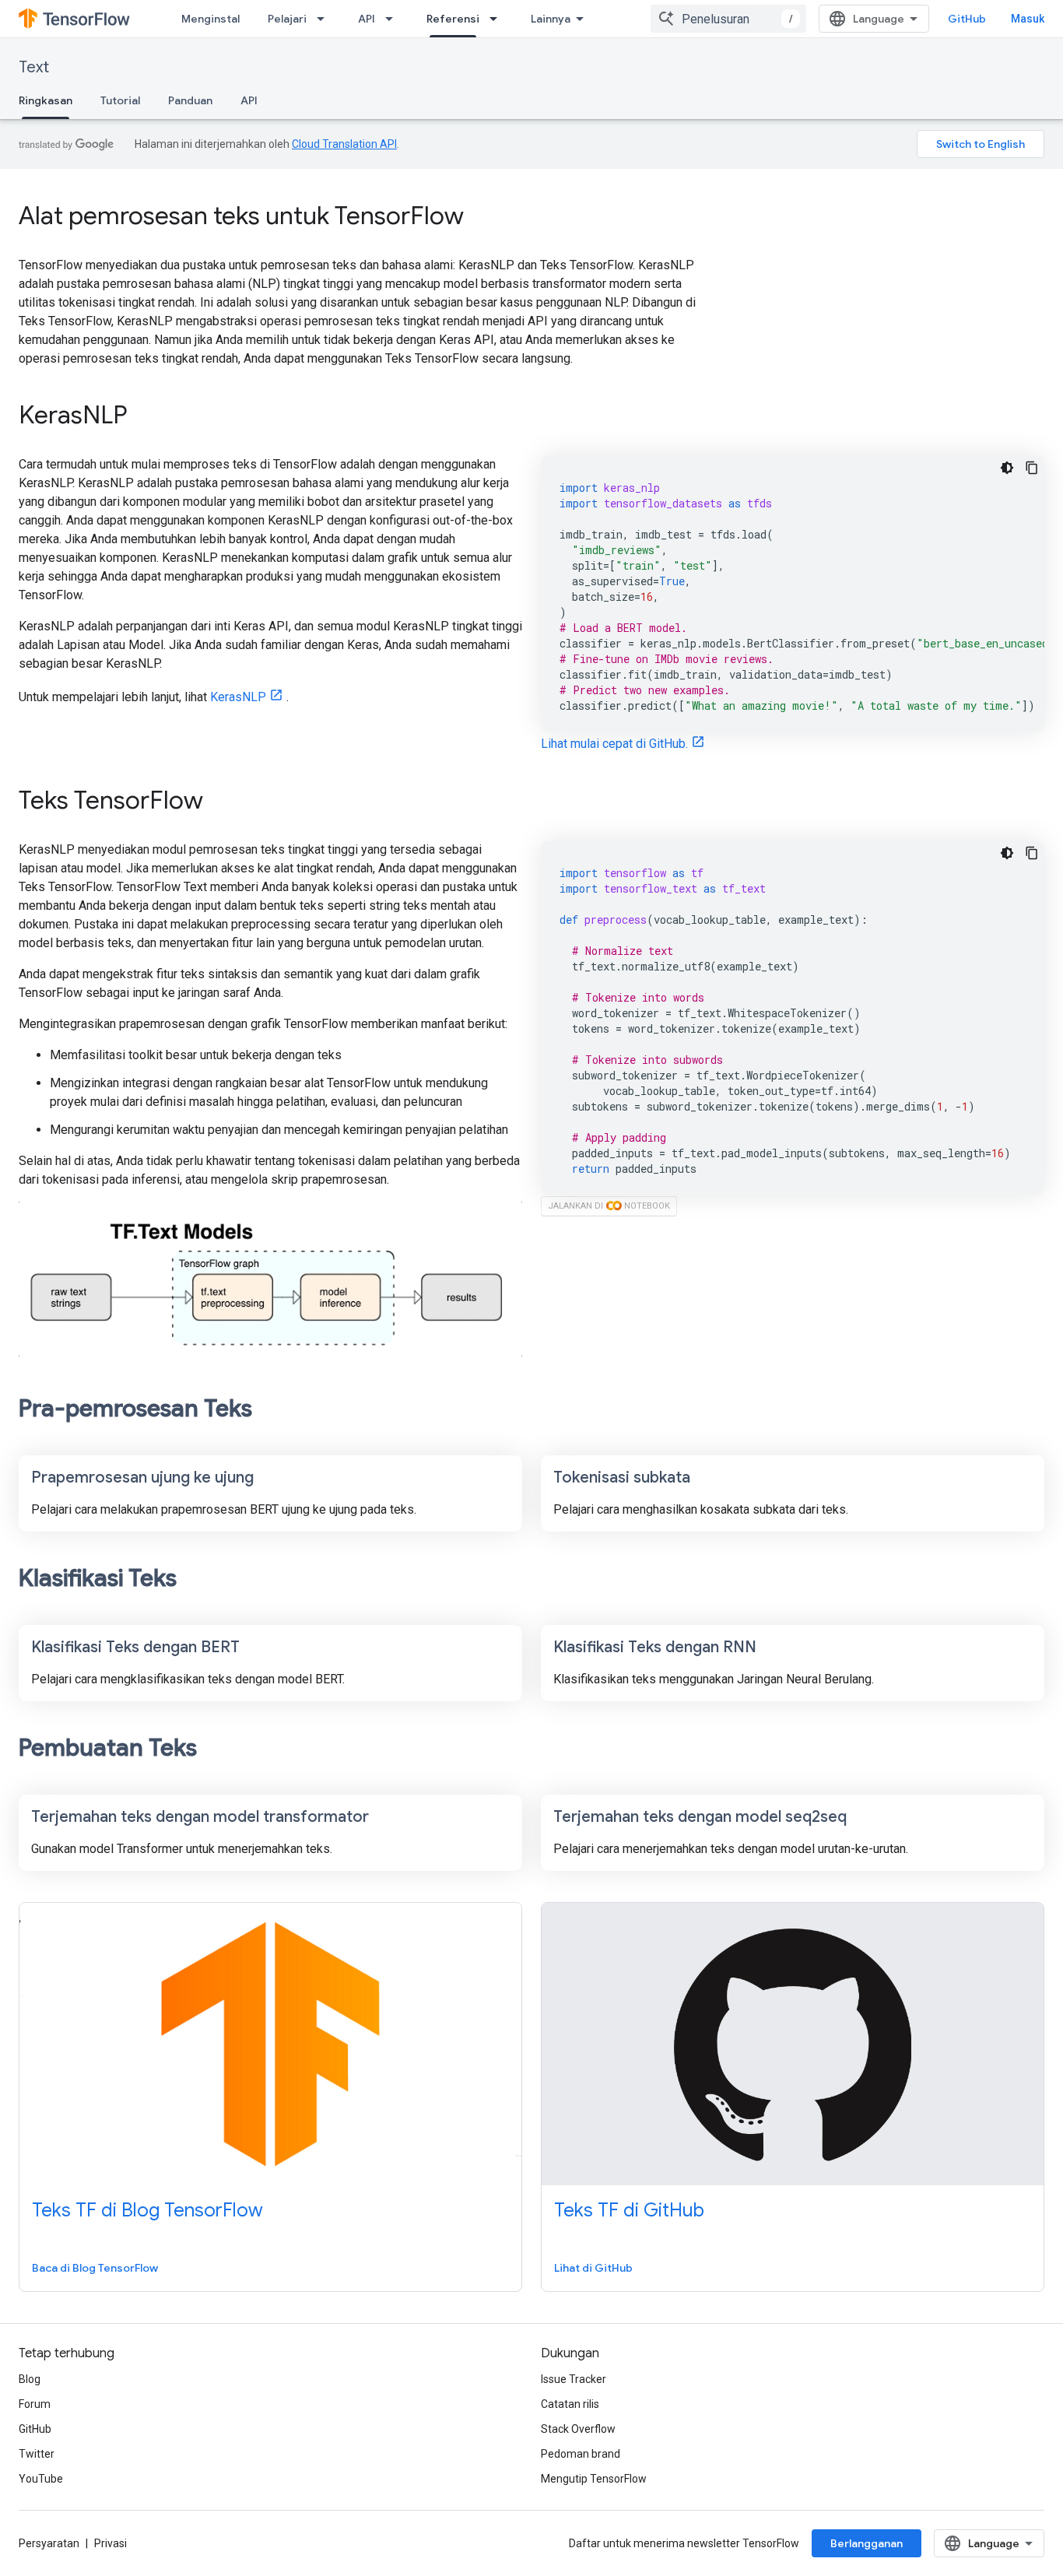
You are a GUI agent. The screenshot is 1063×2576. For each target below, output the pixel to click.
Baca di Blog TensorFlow (95, 2268)
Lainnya (551, 19)
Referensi (453, 19)
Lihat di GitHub (593, 2268)
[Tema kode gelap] (1007, 468)
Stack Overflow (578, 2429)
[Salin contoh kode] (1032, 468)
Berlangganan (867, 2543)
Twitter (37, 2454)
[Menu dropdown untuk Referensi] (498, 19)
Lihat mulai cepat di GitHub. (614, 744)
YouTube (41, 2479)
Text (34, 67)
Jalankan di (609, 1206)
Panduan (190, 100)
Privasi (111, 2543)
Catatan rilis (570, 2404)
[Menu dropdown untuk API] (394, 19)
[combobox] (728, 19)
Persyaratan (49, 2543)
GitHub (967, 19)
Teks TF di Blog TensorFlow (147, 2210)
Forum (35, 2404)
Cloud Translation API (344, 144)
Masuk (1028, 19)
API (367, 19)
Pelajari (287, 19)
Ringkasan (46, 100)
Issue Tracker (574, 2379)
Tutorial (120, 100)
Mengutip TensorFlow (594, 2479)
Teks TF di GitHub (629, 2210)
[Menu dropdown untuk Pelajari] (325, 19)
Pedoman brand (581, 2454)
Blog (30, 2379)
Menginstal (210, 19)
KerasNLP (238, 697)
